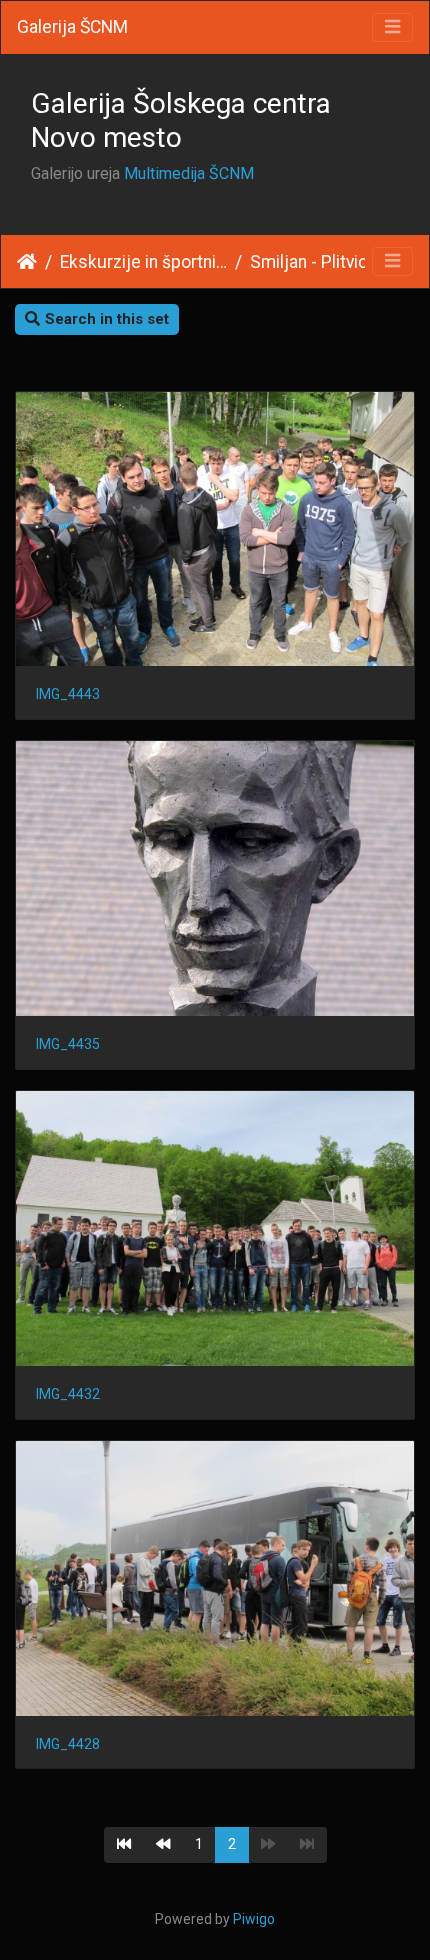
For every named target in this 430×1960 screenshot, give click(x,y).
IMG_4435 (68, 1044)
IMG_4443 (68, 694)
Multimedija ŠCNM (189, 173)
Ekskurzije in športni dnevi (143, 262)
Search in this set (107, 319)
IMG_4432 (68, 1394)
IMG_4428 (68, 1744)
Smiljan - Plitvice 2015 (333, 262)
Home (27, 262)
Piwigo (254, 1919)
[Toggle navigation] (392, 27)
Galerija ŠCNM (72, 27)
